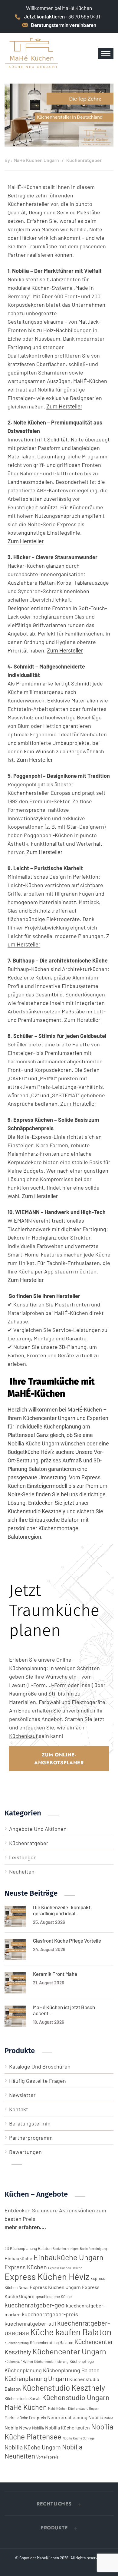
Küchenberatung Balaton (52, 2342)
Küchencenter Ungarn (69, 2351)
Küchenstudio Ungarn (76, 2397)
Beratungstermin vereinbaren (64, 25)
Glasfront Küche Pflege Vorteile (67, 1940)
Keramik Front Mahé (55, 1974)
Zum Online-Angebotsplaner (59, 1759)
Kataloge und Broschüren (40, 2066)
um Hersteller (24, 945)
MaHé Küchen (26, 2407)
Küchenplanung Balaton (71, 2370)
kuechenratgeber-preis (50, 2314)
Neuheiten (22, 1871)
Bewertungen (25, 2152)
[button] (59, 2504)
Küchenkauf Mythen (19, 2361)
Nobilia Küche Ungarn (33, 2447)
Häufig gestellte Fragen (38, 2081)
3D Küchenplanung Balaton (28, 2248)
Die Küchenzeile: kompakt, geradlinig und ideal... (62, 1910)
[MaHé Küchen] (32, 53)
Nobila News (18, 2427)
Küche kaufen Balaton (71, 2332)
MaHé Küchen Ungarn (36, 160)
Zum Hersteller (64, 407)
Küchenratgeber (84, 160)
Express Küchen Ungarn (55, 2287)
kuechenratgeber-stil (30, 2323)
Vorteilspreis (48, 2457)
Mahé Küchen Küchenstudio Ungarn (74, 2408)
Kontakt (19, 2109)
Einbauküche (44, 1520)
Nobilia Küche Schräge (79, 2438)
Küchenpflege (82, 2361)
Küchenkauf (23, 1736)
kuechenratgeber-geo (35, 2305)
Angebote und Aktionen (38, 1829)
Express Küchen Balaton (65, 2268)
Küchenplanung (62, 1427)
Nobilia (38, 2428)
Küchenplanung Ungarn (36, 2378)
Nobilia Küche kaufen (67, 2427)
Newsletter (22, 2095)
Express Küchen (26, 2267)
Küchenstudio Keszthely (64, 2388)
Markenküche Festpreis (25, 2417)
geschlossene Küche (54, 2296)
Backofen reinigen (66, 2249)
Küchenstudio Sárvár (23, 2398)
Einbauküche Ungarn (69, 2257)
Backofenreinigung (93, 2249)
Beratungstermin (30, 2123)
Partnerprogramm (31, 2138)
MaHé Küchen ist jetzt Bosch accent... (64, 2010)
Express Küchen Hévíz (47, 2276)
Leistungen (23, 1857)
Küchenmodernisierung (51, 2361)
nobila (109, 2418)
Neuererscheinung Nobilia (75, 2417)
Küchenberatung (17, 2343)
